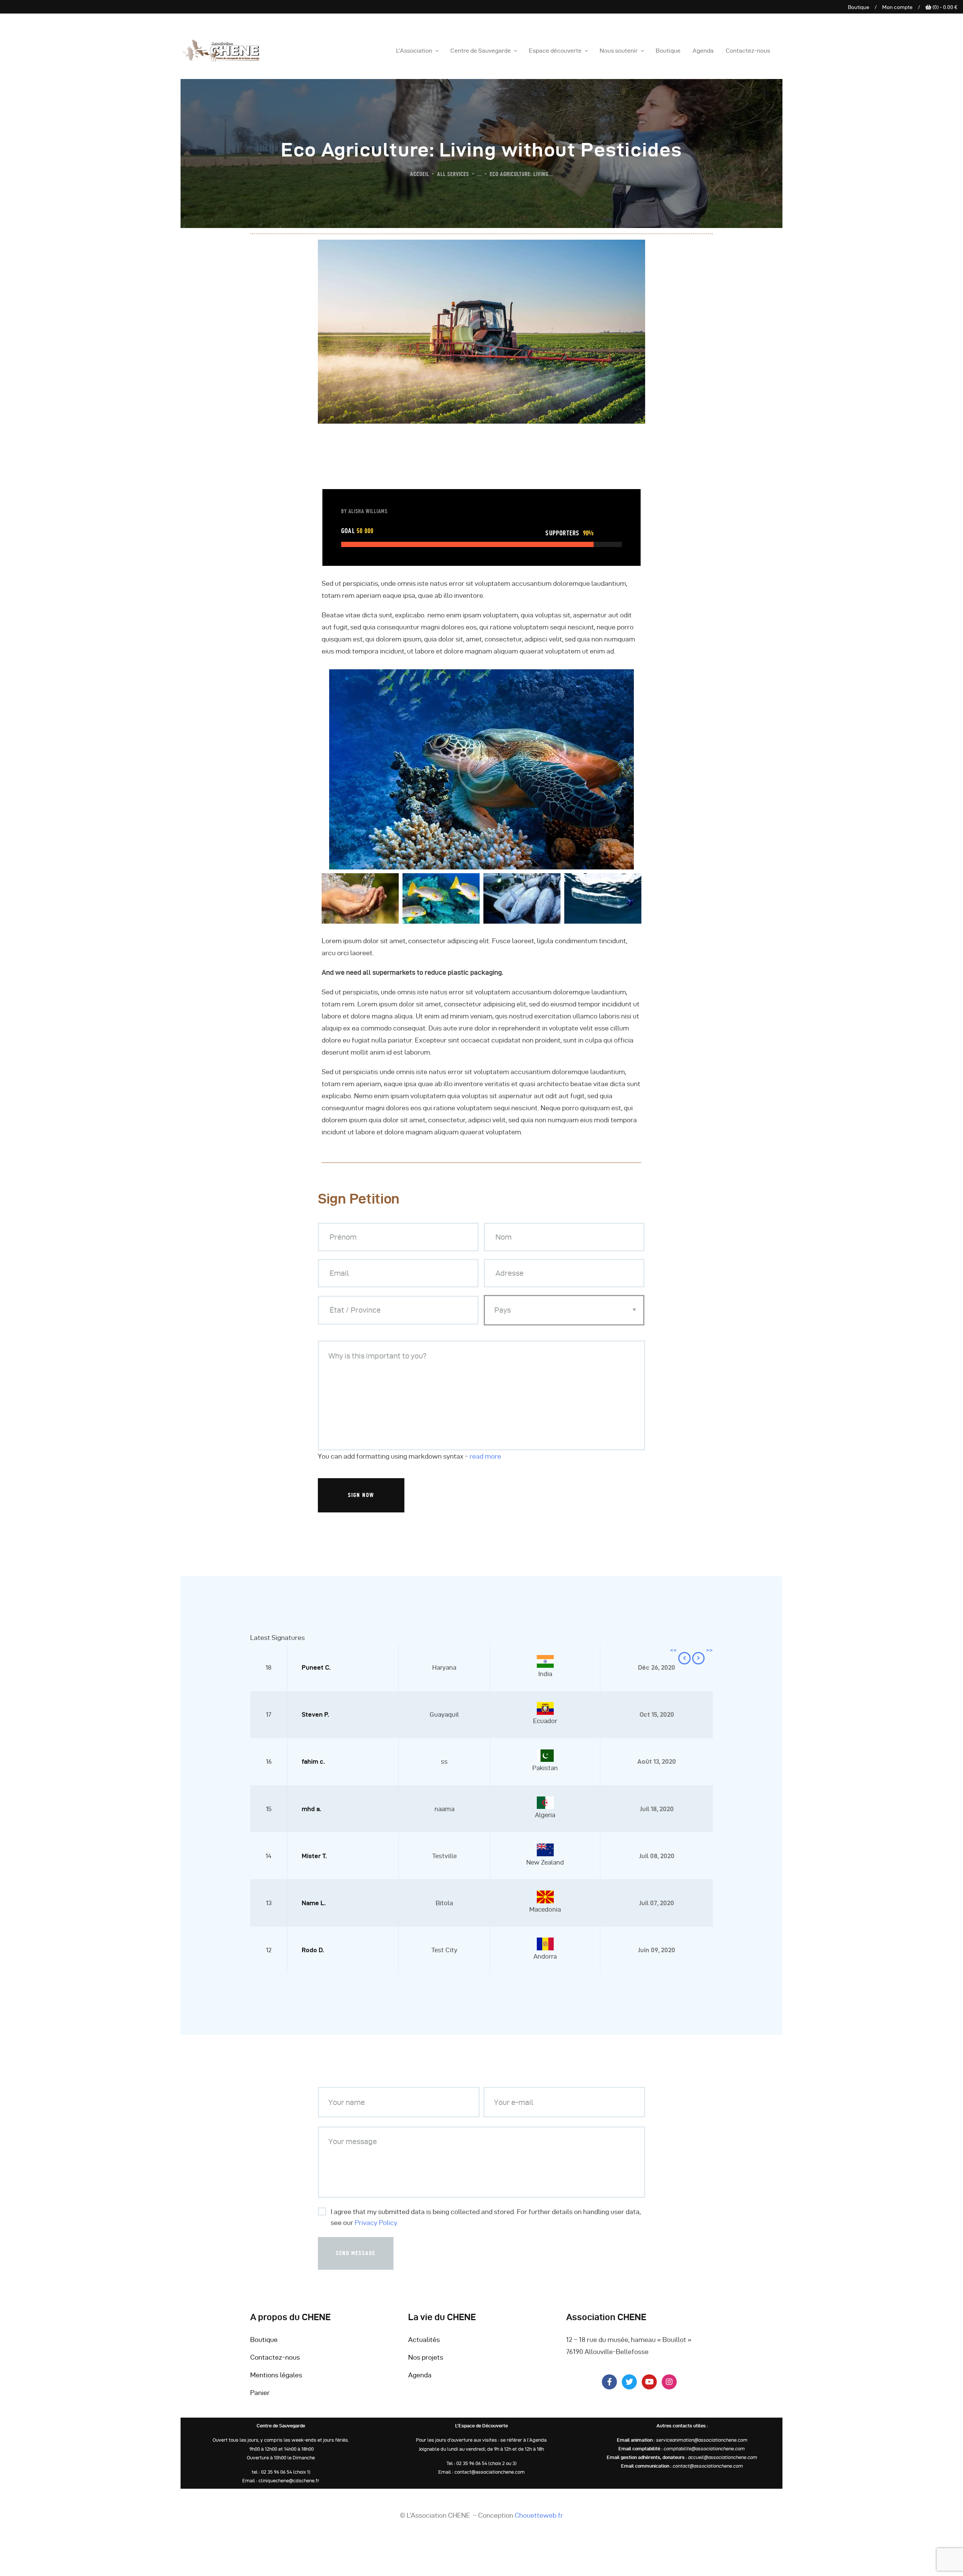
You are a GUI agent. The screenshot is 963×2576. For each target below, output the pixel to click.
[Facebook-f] (609, 2382)
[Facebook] (319, 1530)
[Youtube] (649, 2382)
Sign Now (361, 1495)
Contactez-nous (275, 2357)
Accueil (420, 174)
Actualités (424, 2340)
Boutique (859, 7)
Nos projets (426, 2357)
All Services (453, 174)
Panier (260, 2393)
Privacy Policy (376, 2223)
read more (485, 1456)
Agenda (420, 2375)
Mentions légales (276, 2375)
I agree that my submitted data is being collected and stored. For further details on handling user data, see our (486, 2217)
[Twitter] (322, 1530)
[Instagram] (669, 2382)
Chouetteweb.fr (539, 2515)
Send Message (356, 2253)
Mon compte (897, 7)
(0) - (944, 7)
